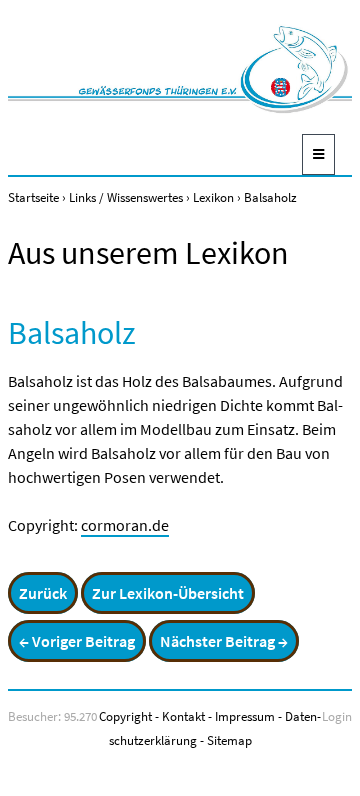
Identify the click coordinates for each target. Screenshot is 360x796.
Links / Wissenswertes (126, 197)
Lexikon (213, 197)
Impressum (245, 716)
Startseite (33, 197)
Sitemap (229, 740)
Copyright (125, 716)
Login (337, 716)
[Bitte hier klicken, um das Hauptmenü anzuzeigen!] (318, 154)
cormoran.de (125, 525)
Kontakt (183, 716)
